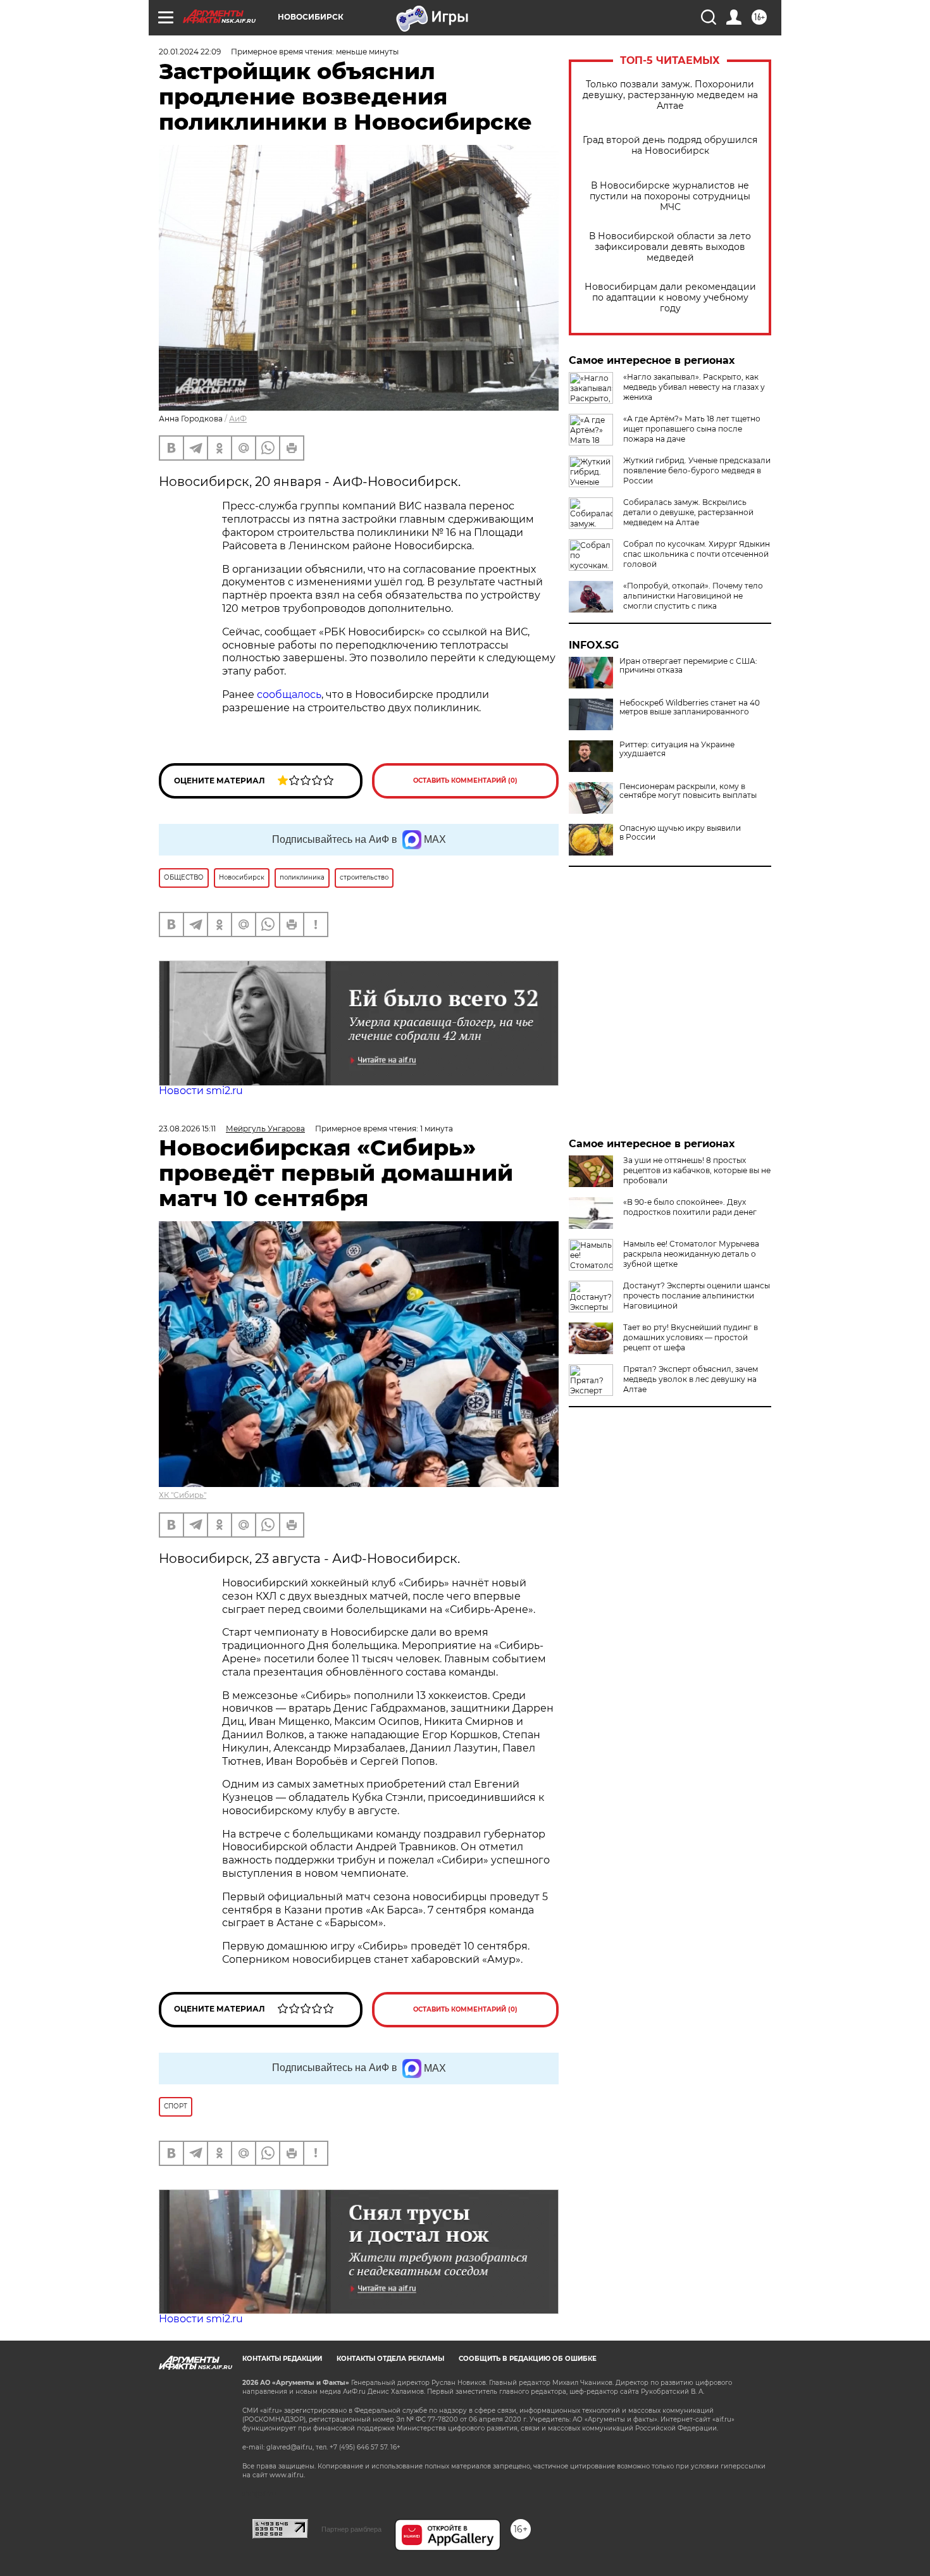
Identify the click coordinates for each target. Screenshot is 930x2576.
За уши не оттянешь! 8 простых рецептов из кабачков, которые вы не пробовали (697, 1170)
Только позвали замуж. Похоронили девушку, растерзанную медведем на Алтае (670, 95)
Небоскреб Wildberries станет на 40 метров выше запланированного (690, 707)
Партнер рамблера (351, 2529)
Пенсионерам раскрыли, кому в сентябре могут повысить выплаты (688, 791)
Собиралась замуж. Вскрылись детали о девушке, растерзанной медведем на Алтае (688, 512)
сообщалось (289, 694)
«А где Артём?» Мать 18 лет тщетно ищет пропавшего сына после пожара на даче (692, 429)
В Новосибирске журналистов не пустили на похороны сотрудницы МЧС (670, 196)
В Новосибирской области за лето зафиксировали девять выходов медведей (670, 247)
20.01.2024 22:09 (190, 52)
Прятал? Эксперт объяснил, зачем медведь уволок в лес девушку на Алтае (691, 1379)
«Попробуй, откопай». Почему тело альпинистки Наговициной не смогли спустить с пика (693, 596)
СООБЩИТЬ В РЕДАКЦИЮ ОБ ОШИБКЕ (528, 2359)
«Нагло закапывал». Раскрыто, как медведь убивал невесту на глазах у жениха (694, 387)
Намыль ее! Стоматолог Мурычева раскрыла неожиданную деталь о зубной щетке (691, 1254)
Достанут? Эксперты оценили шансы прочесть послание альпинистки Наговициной (697, 1296)
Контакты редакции (282, 2359)
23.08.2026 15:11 (187, 1129)
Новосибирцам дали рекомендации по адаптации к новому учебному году (670, 298)
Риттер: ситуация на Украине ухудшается (677, 749)
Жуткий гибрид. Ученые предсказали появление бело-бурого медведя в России (697, 470)
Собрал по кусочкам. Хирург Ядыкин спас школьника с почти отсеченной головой (697, 554)
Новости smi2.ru (201, 1091)
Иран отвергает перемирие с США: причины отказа (688, 666)
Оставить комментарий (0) (465, 781)
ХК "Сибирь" (183, 1495)
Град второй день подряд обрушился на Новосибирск (670, 146)
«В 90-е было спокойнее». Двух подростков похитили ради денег (690, 1207)
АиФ (238, 419)
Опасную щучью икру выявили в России (680, 833)
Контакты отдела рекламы (390, 2359)
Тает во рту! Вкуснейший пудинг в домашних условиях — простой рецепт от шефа (691, 1337)
